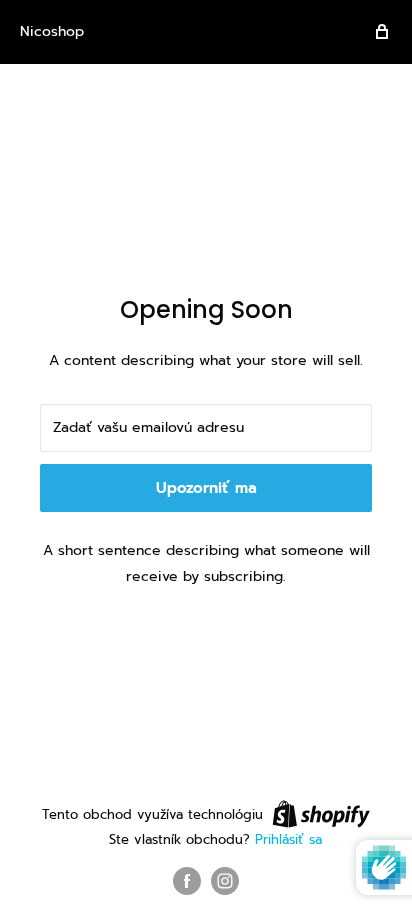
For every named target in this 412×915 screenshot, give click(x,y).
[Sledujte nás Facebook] (187, 881)
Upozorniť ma (206, 488)
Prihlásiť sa (288, 839)
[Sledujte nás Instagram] (225, 881)
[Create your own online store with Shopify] (321, 814)
